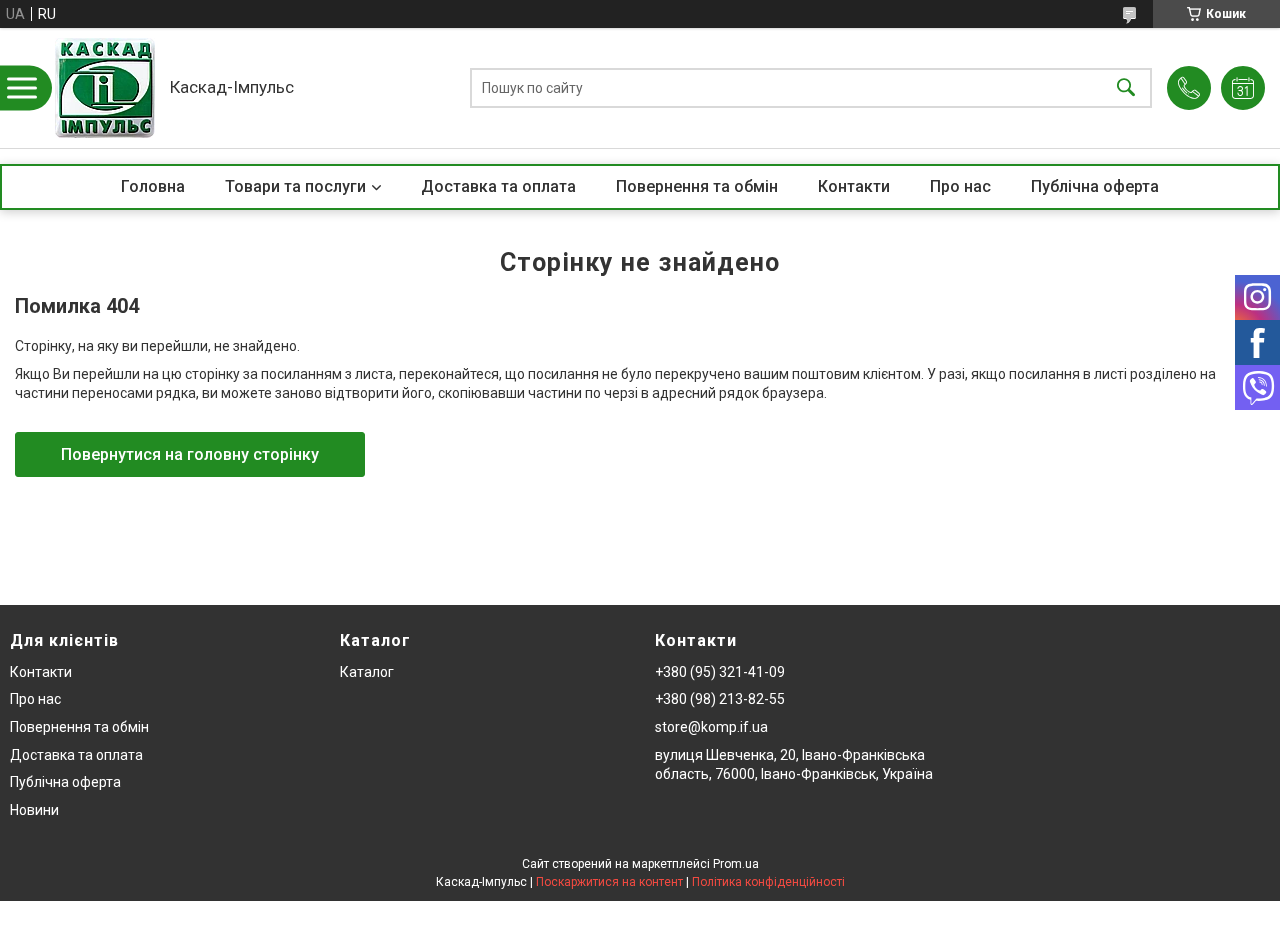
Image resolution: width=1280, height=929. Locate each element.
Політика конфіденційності (768, 882)
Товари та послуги (295, 186)
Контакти (854, 186)
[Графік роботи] (1243, 88)
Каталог (367, 672)
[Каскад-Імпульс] (105, 88)
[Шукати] (1126, 88)
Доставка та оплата (498, 186)
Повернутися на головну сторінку (190, 454)
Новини (34, 810)
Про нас (960, 186)
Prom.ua (736, 864)
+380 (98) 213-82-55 (720, 699)
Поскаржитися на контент (609, 882)
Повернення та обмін (697, 186)
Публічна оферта (1095, 186)
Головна (153, 186)
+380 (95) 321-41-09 (720, 672)
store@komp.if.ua (711, 727)
